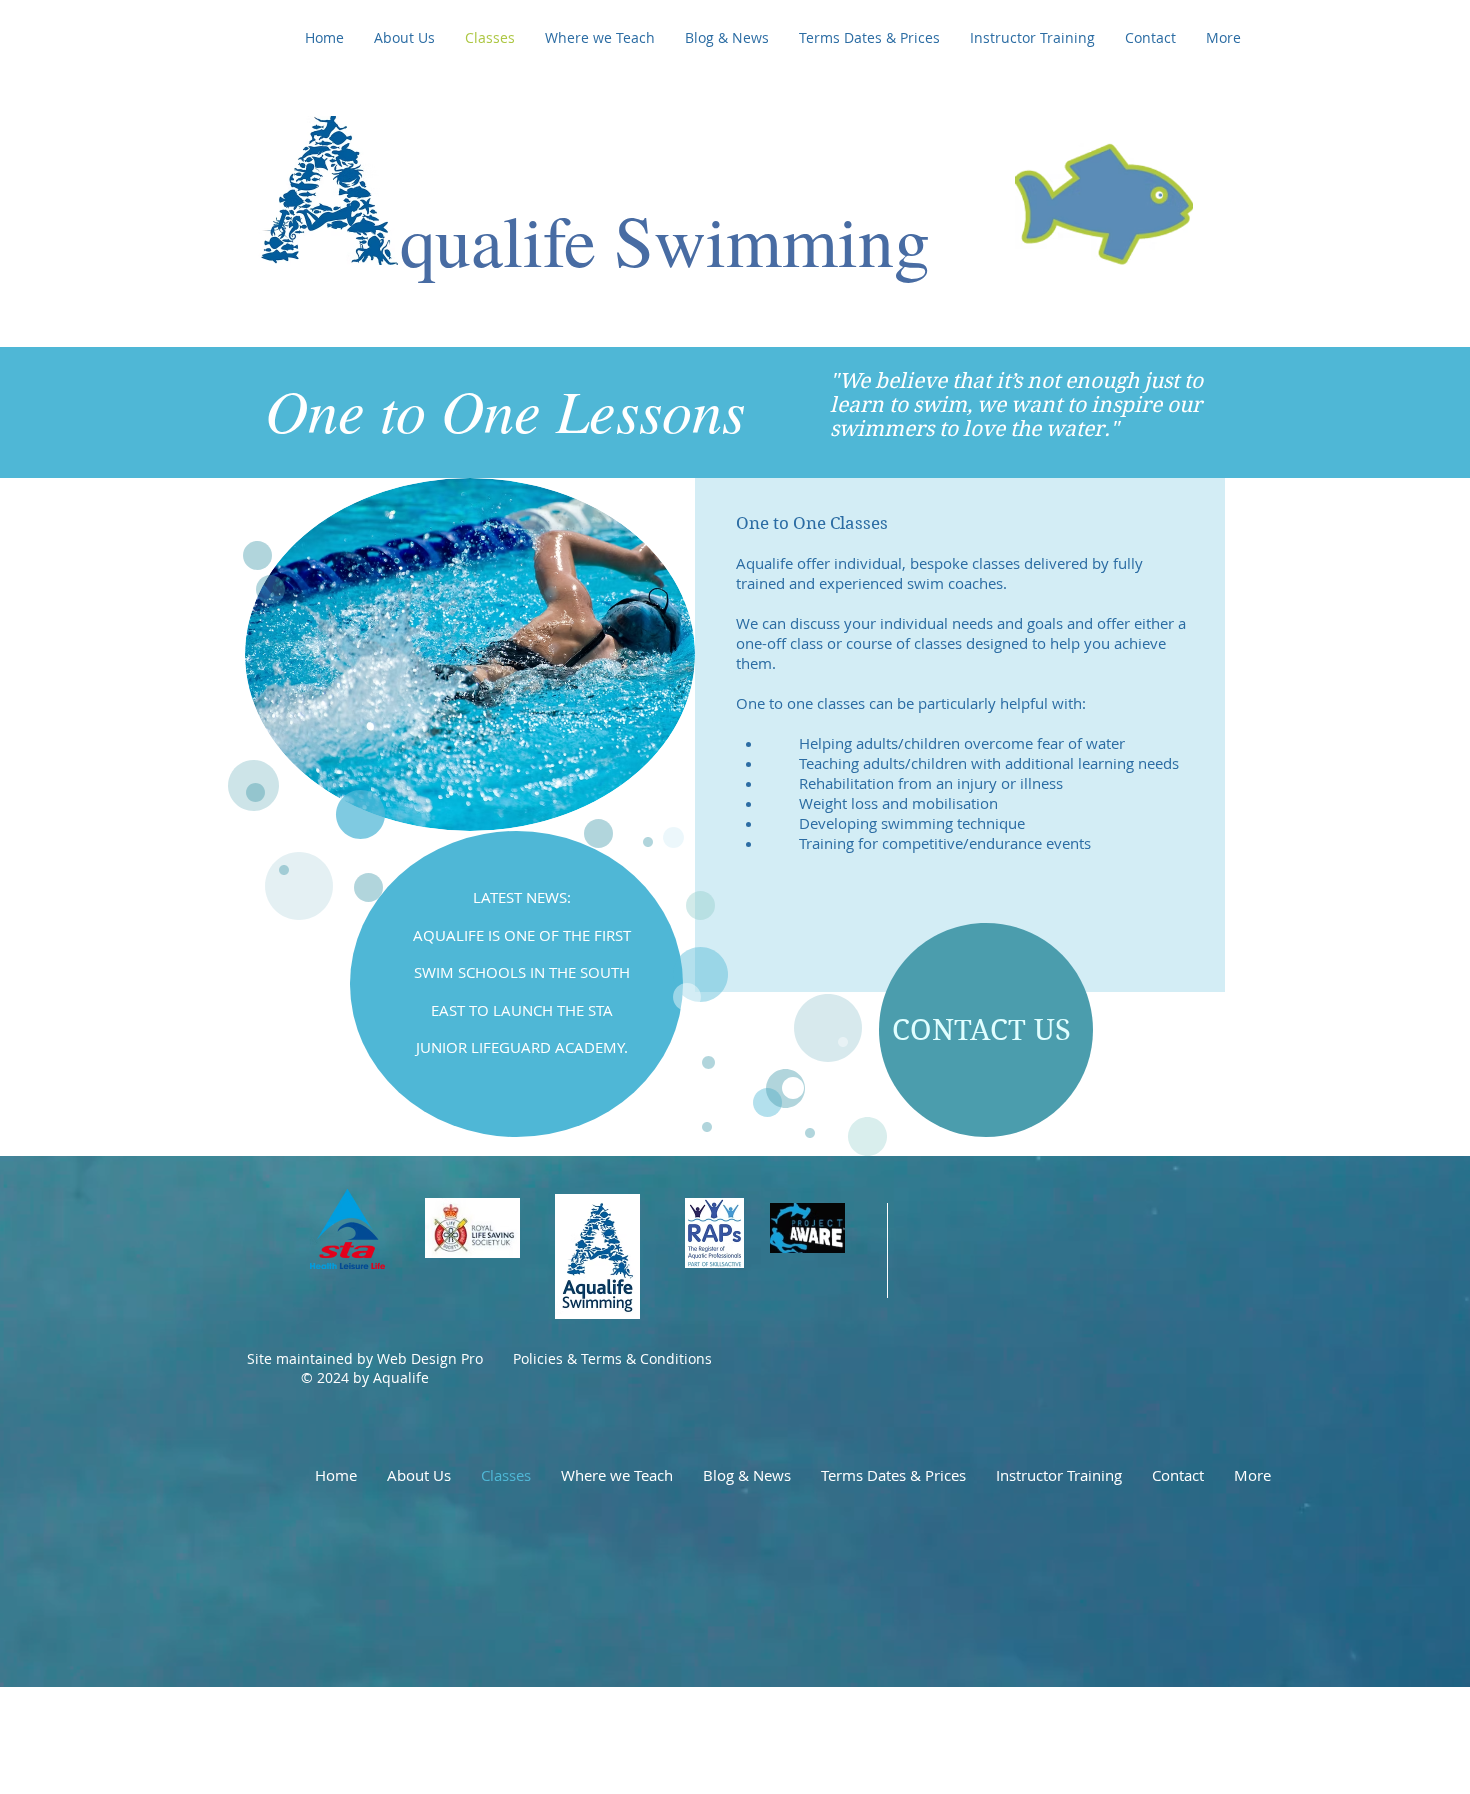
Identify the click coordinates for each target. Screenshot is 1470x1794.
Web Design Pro (428, 1358)
